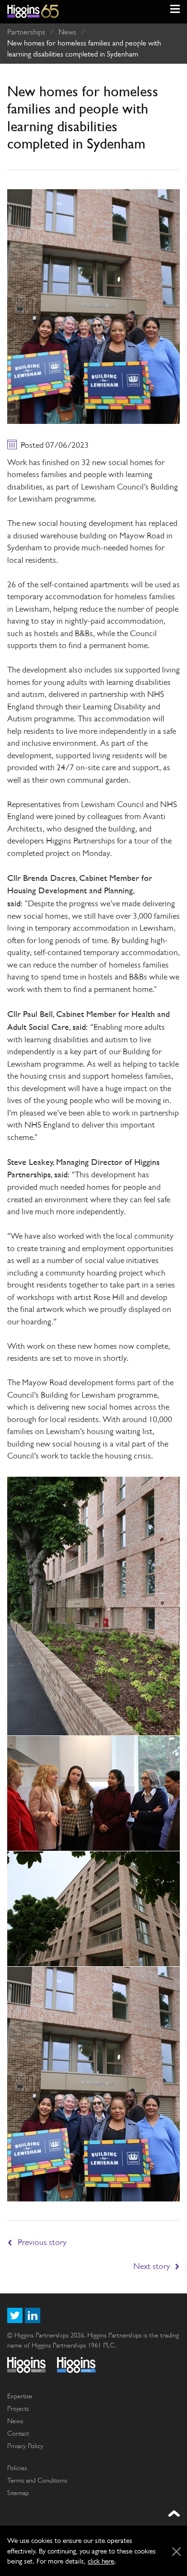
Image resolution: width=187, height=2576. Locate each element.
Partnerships (26, 32)
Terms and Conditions (37, 2480)
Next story (152, 2266)
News (67, 32)
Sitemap (18, 2493)
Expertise (20, 2396)
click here (101, 2561)
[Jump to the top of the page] (174, 2514)
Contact (18, 2433)
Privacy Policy (25, 2446)
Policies (17, 2468)
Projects (18, 2408)
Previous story (42, 2242)
